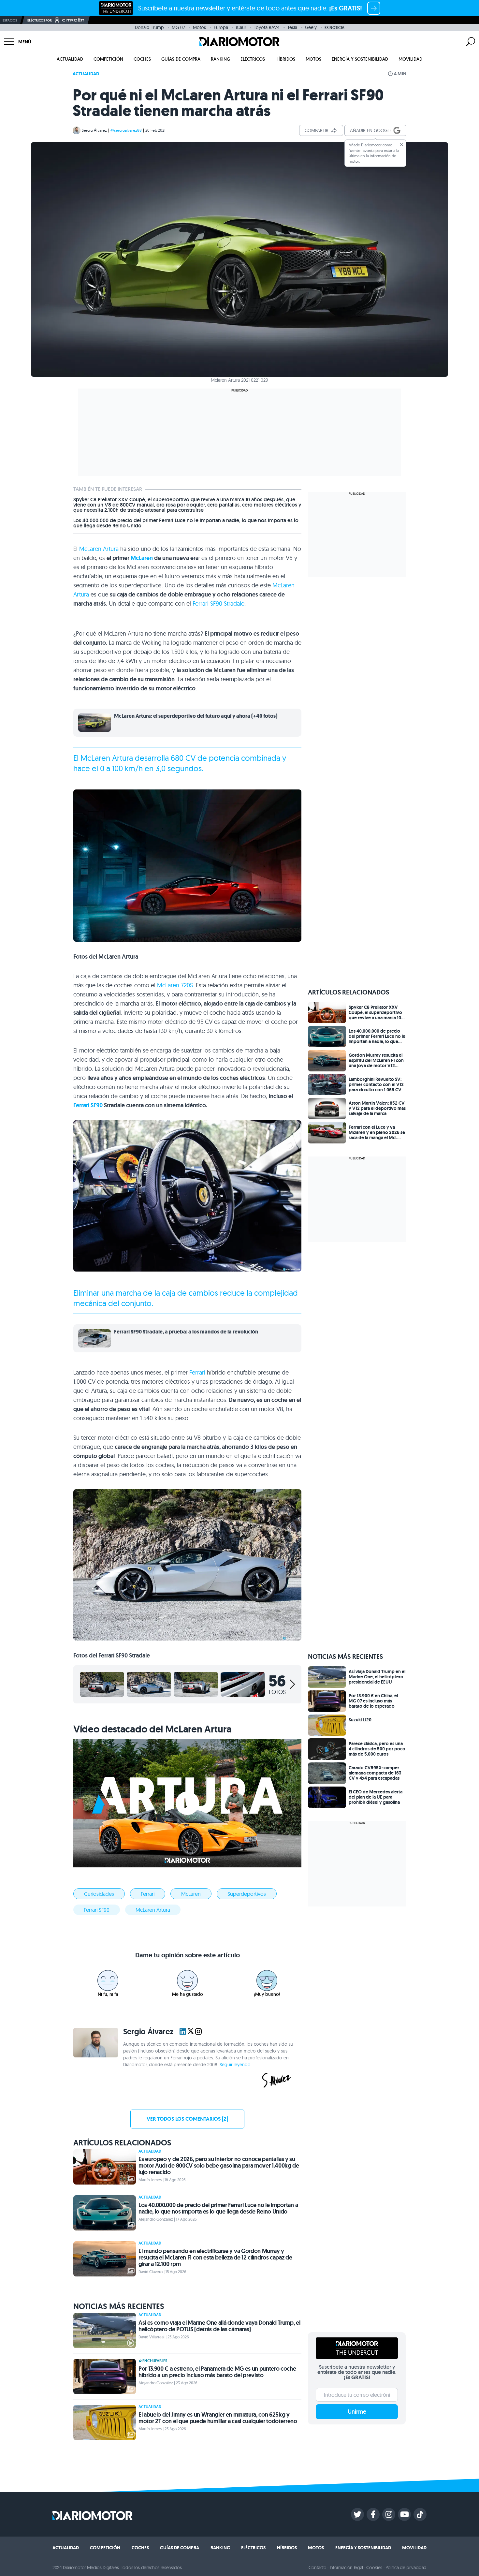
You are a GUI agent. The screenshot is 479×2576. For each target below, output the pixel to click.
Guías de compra (181, 59)
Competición (108, 59)
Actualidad (70, 59)
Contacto (317, 2568)
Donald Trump (149, 27)
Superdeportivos (247, 1894)
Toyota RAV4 (267, 27)
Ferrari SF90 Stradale (218, 604)
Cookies (374, 2568)
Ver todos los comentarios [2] (187, 2119)
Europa (221, 27)
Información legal (347, 2568)
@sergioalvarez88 (126, 130)
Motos (199, 27)
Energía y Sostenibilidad (360, 59)
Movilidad (410, 59)
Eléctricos (253, 59)
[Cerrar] (401, 144)
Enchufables (155, 2361)
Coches (142, 59)
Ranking (220, 59)
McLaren (142, 558)
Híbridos (285, 59)
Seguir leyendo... (237, 2065)
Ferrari (197, 1372)
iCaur (241, 27)
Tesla (292, 27)
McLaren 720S (175, 985)
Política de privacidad (406, 2568)
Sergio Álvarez (94, 130)
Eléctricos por (40, 20)
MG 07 (178, 27)
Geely (311, 27)
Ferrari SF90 (88, 1105)
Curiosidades (99, 1894)
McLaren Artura (99, 549)
